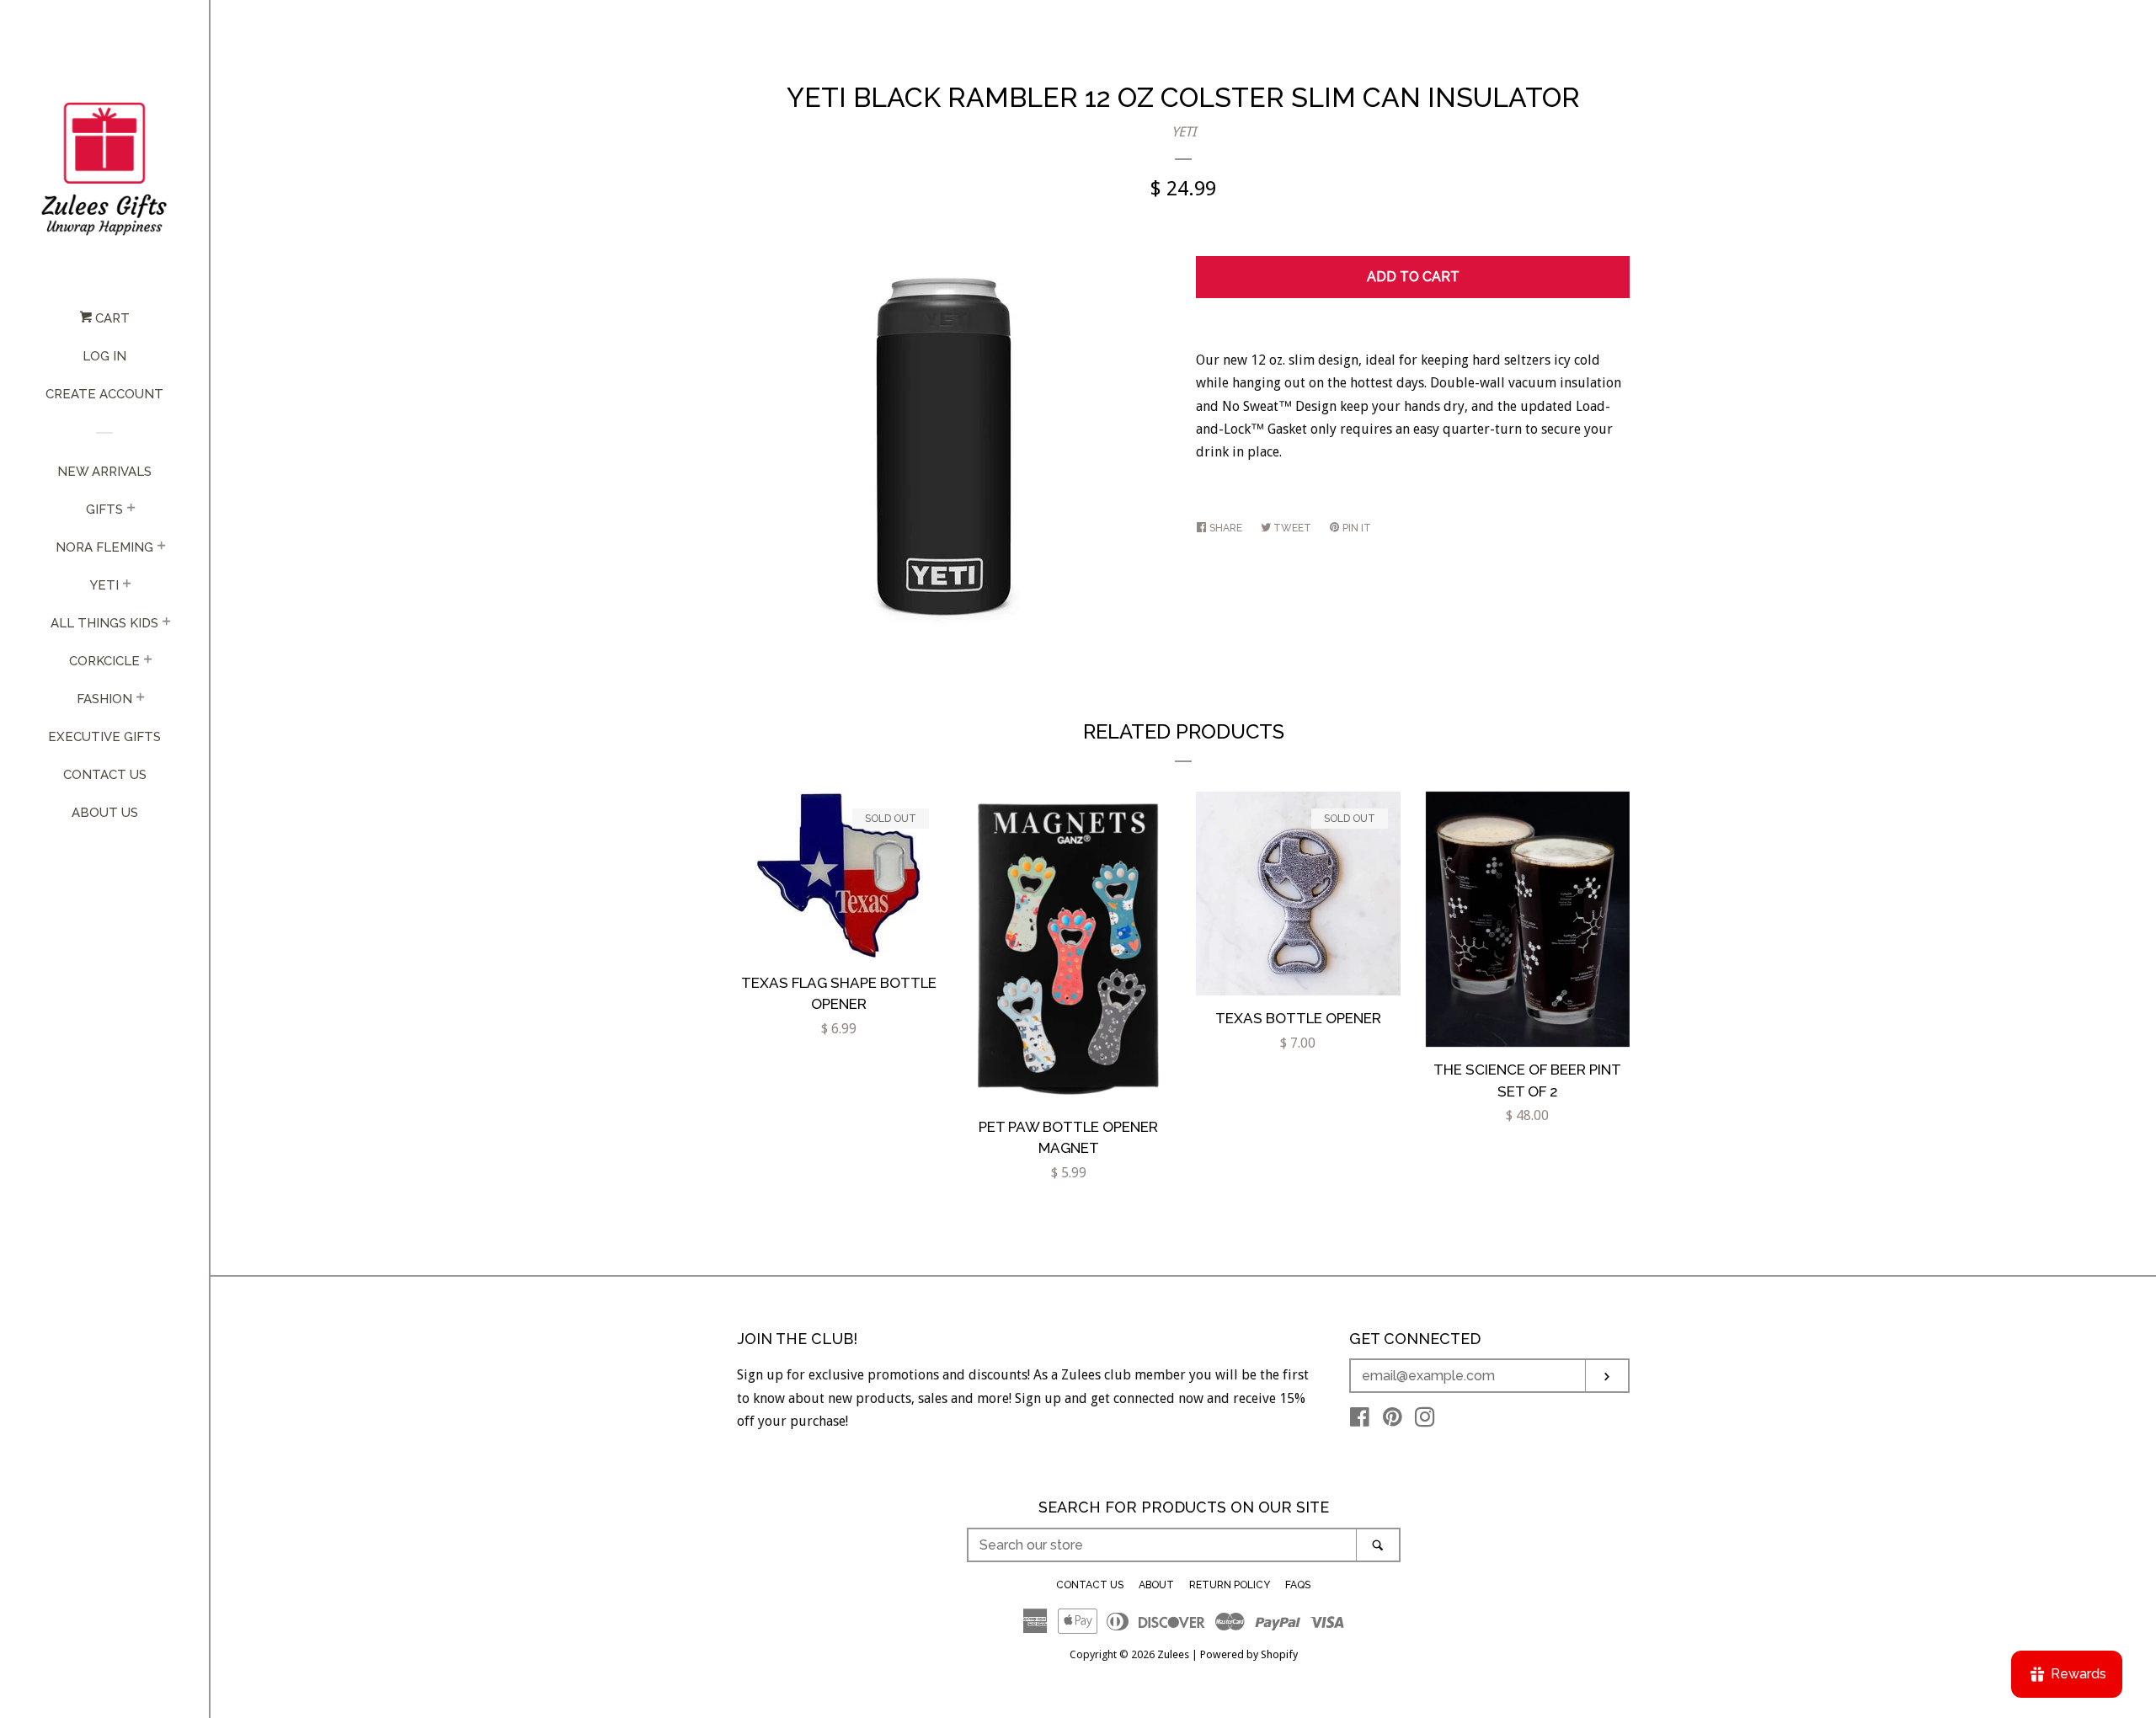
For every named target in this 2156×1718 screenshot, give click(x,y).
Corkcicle (104, 661)
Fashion (104, 699)
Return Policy (1230, 1585)
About (1156, 1585)
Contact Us (105, 775)
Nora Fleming (104, 547)
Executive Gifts (104, 737)
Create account (104, 394)
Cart (111, 318)
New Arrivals (104, 472)
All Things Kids (104, 623)
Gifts (104, 510)
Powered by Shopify (1249, 1654)
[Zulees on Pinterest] (1393, 1420)
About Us (105, 813)
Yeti (104, 585)
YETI (1184, 132)
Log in (104, 356)
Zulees (1173, 1654)
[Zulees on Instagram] (1425, 1420)
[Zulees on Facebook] (1360, 1420)
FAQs (1298, 1585)
